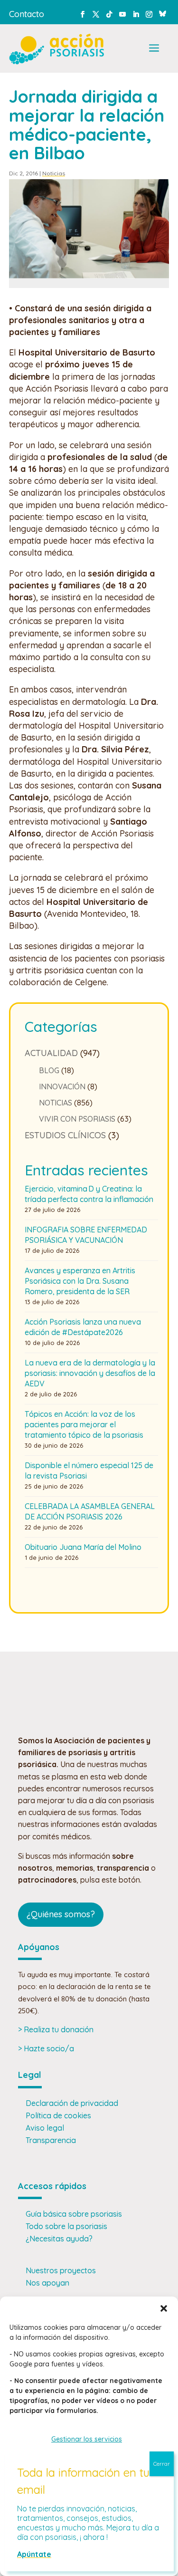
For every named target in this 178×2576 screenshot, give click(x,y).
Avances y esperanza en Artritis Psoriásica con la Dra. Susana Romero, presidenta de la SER (80, 1281)
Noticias (54, 173)
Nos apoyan (47, 2283)
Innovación (62, 1086)
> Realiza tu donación (56, 2029)
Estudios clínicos (65, 1135)
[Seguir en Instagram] (149, 14)
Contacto (27, 14)
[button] (164, 2308)
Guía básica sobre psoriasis (74, 2214)
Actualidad (51, 1053)
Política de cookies (58, 2115)
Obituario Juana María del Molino (83, 1547)
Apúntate (34, 2554)
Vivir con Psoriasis (77, 1119)
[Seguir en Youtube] (122, 14)
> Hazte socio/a (46, 2048)
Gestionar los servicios (87, 2439)
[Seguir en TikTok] (109, 14)
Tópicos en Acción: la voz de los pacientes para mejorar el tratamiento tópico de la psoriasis (84, 1424)
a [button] (154, 49)
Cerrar (162, 2464)
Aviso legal (45, 2128)
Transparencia (51, 2140)
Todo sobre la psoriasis (66, 2226)
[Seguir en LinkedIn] (136, 14)
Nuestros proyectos (61, 2270)
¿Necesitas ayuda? (59, 2239)
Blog (49, 1070)
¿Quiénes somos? (61, 1914)
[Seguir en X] (96, 14)
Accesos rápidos (52, 2186)
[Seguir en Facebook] (83, 14)
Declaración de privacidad (72, 2103)
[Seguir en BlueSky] (162, 12)
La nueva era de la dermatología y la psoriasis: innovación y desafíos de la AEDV (90, 1373)
